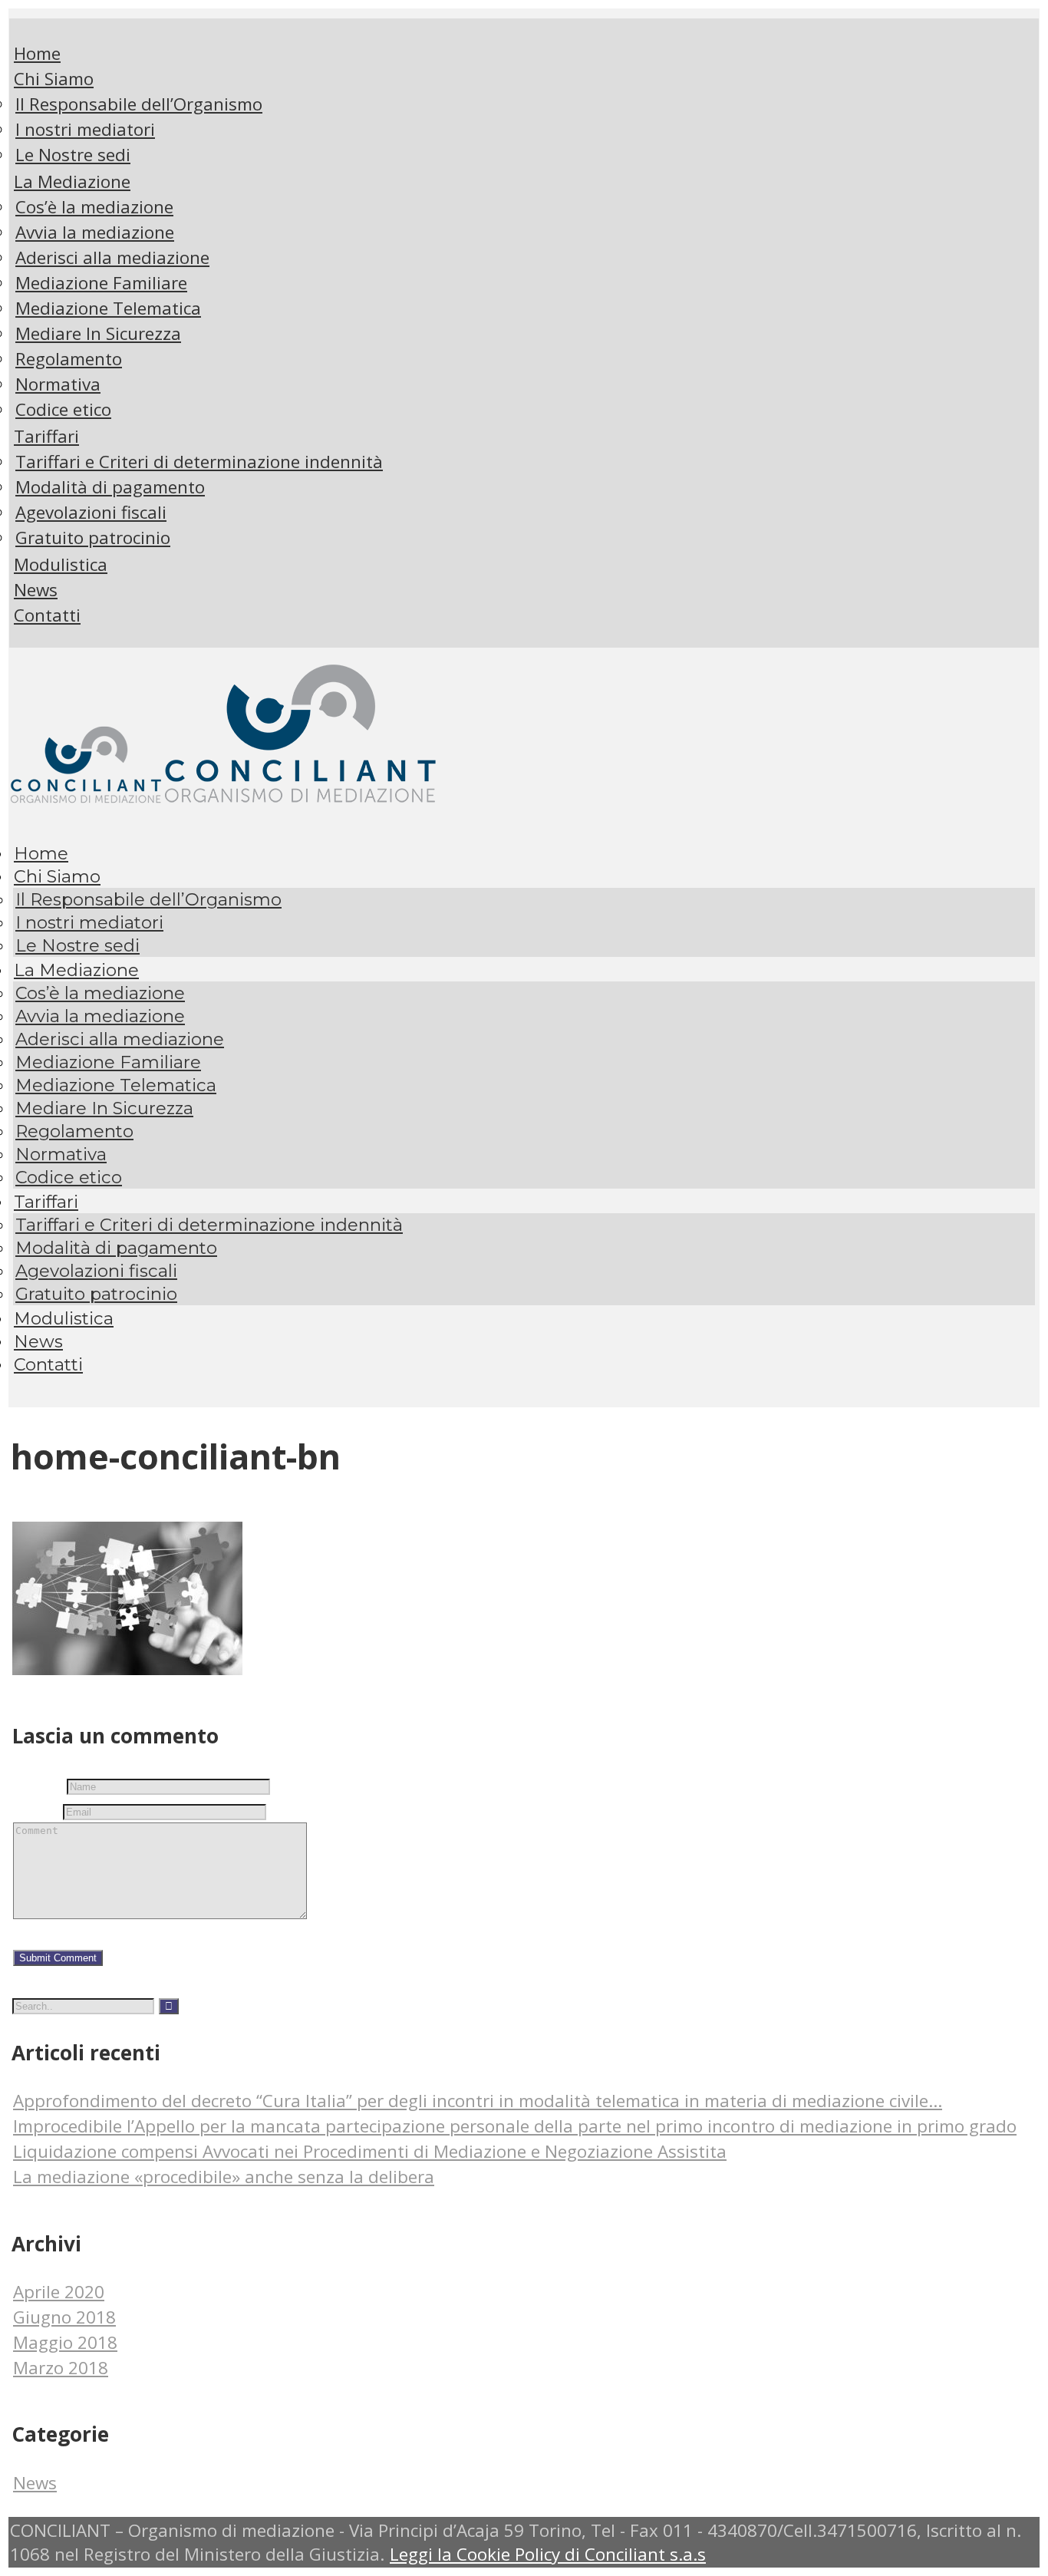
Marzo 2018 (61, 2368)
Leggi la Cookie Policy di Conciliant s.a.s (548, 2554)
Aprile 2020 (59, 2292)
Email (36, 1809)
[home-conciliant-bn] (127, 1669)
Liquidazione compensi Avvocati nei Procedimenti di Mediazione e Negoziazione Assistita (370, 2151)
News (35, 2483)
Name (38, 1784)
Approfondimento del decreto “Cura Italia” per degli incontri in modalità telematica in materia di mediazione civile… (478, 2101)
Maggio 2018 (65, 2342)
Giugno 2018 (64, 2317)
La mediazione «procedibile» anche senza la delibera (224, 2177)
